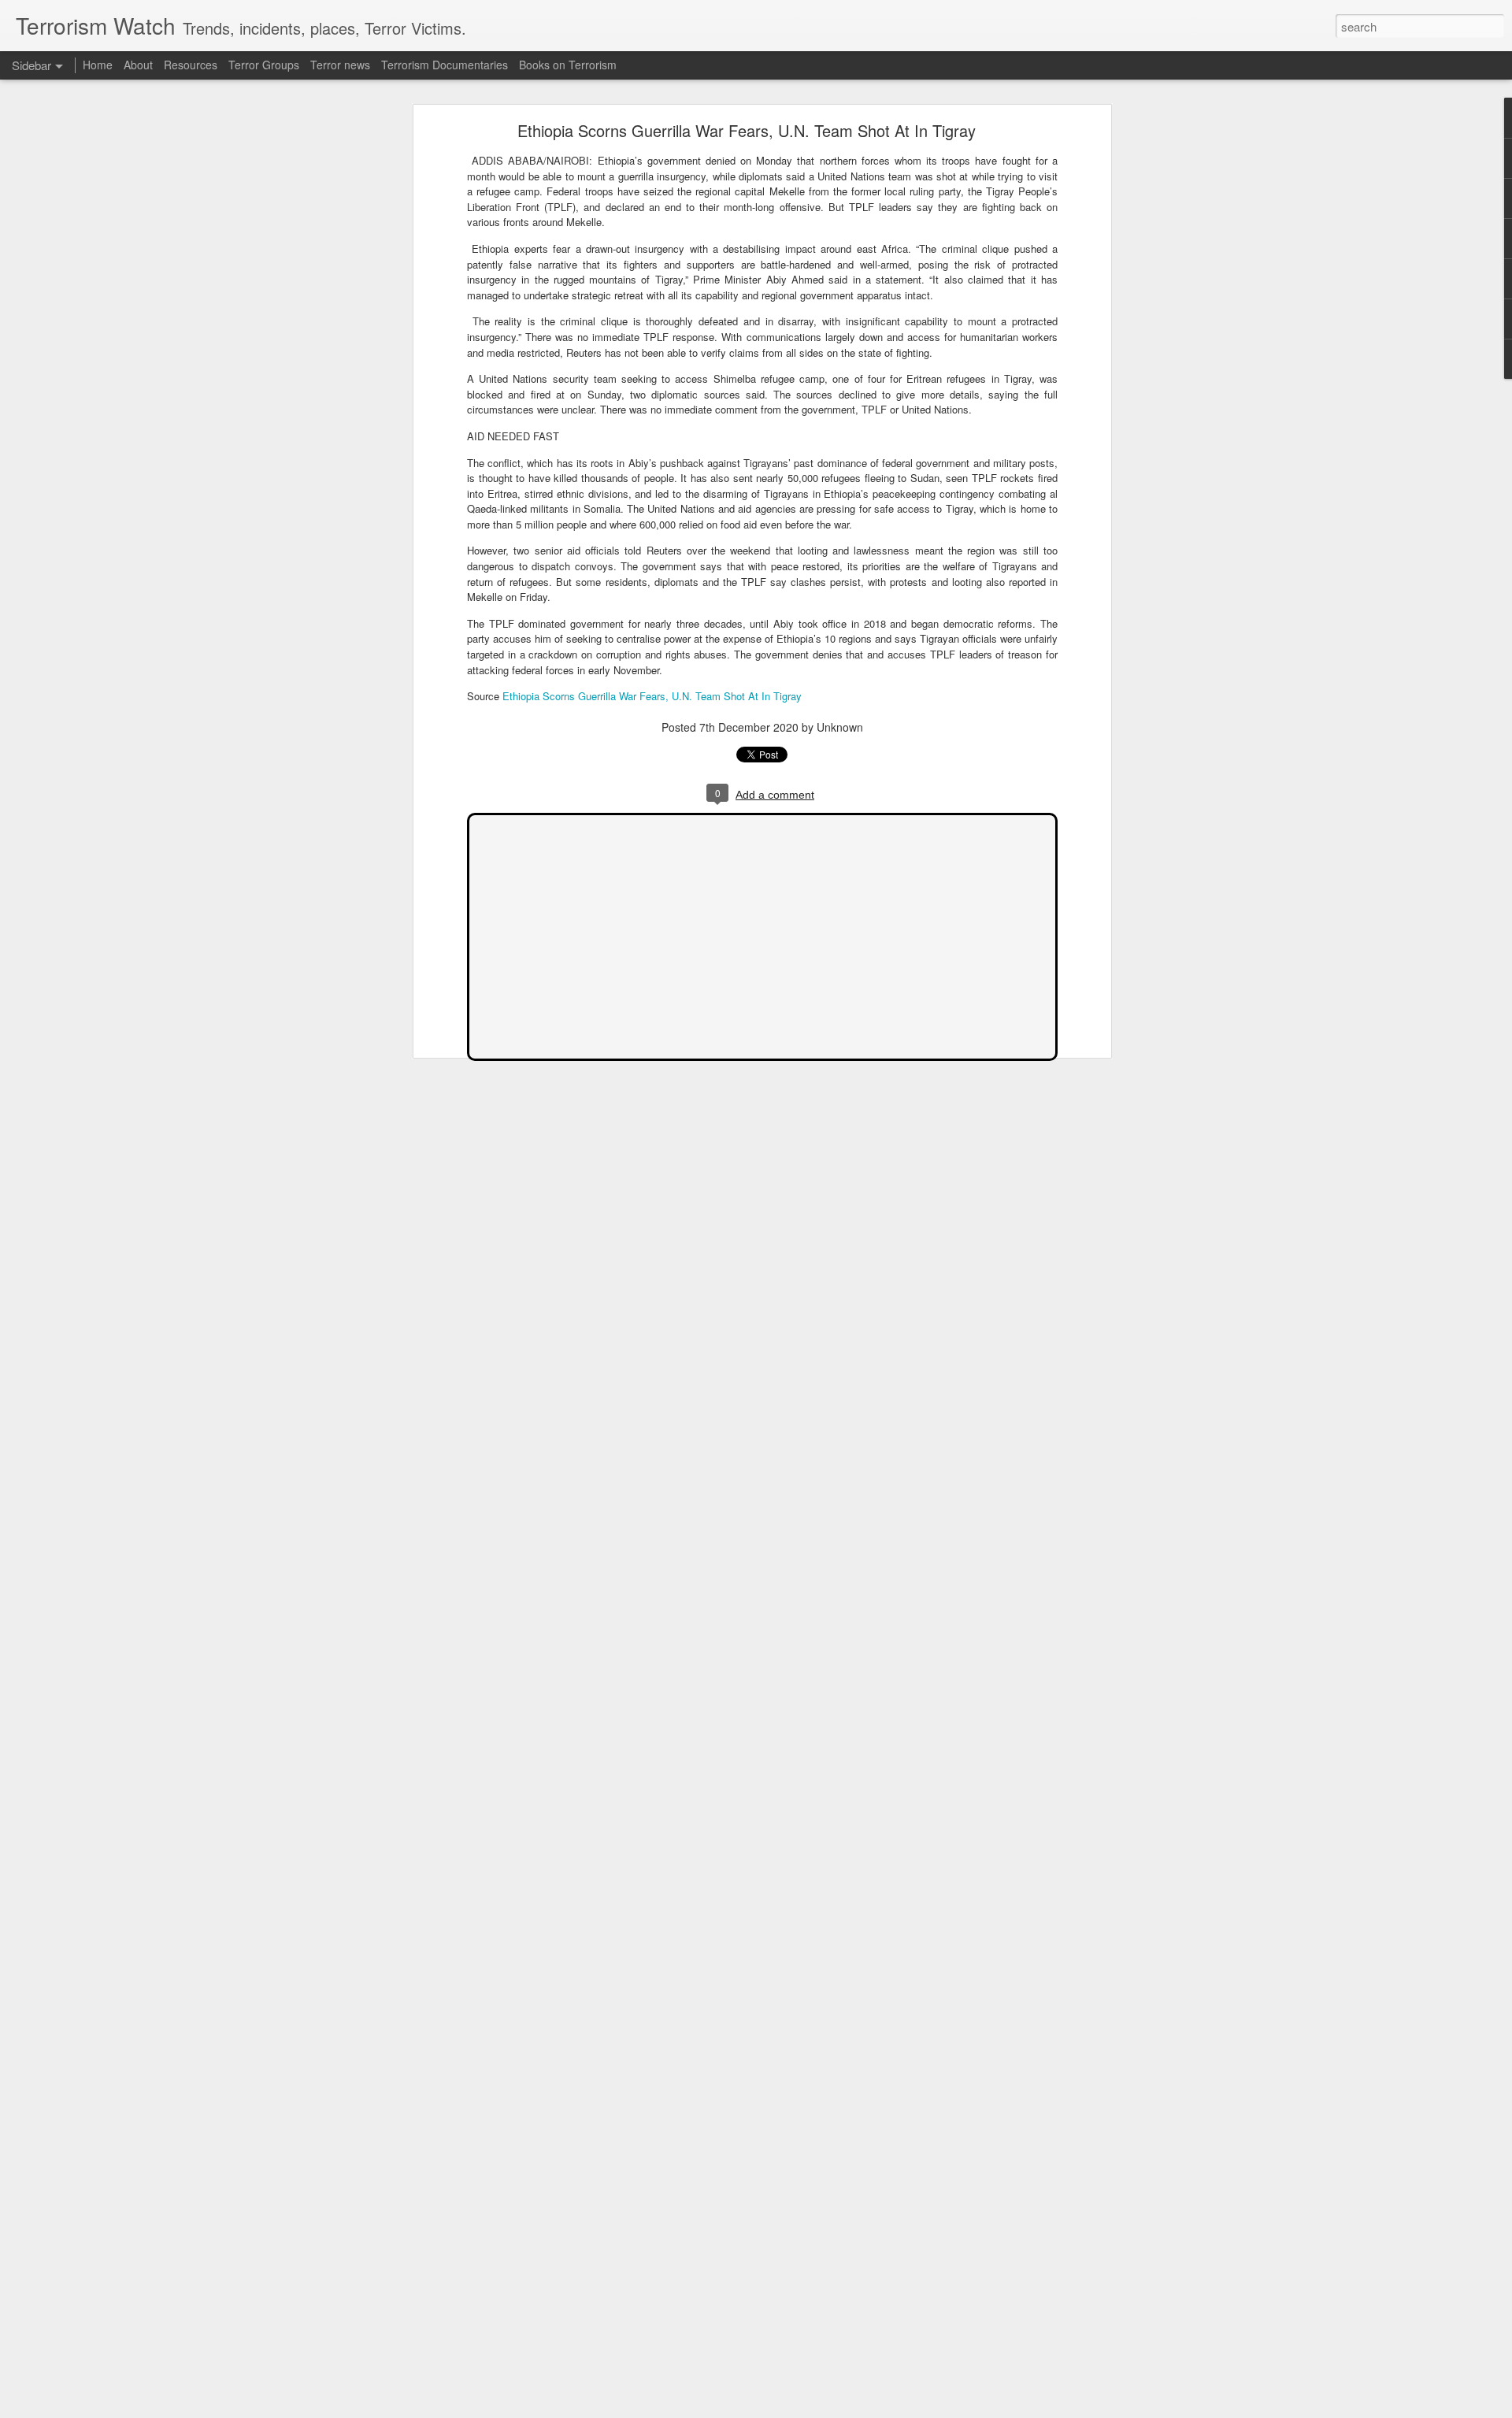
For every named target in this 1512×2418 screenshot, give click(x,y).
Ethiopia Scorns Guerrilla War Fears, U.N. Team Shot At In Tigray (747, 130)
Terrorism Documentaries (445, 65)
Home (98, 65)
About (138, 65)
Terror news (340, 65)
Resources (191, 65)
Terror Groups (264, 65)
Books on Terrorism (568, 65)
